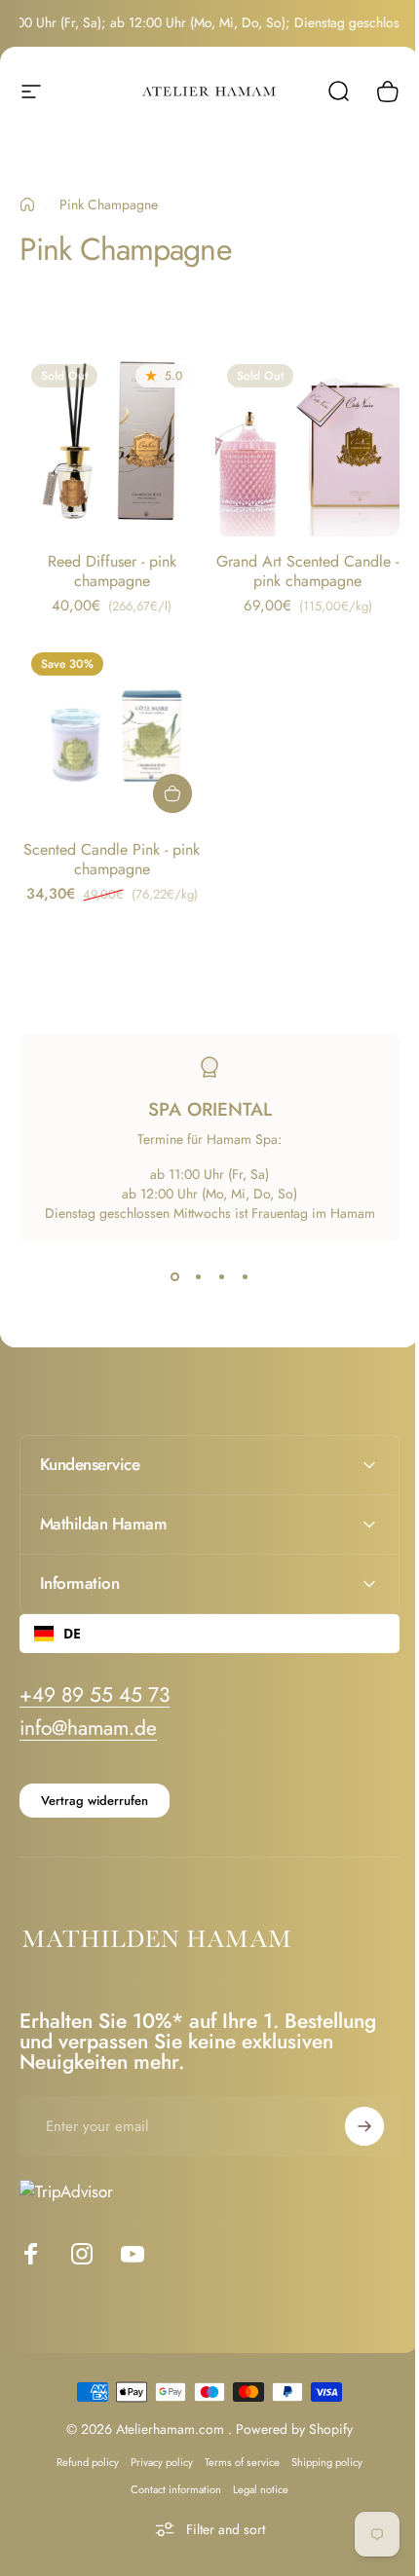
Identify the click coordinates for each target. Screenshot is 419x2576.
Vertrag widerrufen (95, 1786)
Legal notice (254, 2475)
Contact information (169, 2475)
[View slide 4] (245, 1277)
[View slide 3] (221, 1277)
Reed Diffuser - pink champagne (112, 571)
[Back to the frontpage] (27, 204)
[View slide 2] (198, 1277)
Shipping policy (320, 2447)
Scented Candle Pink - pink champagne (112, 859)
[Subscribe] (350, 2112)
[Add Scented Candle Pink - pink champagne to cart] (172, 793)
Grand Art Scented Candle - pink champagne (307, 571)
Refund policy (81, 2447)
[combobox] (202, 1619)
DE (72, 1619)
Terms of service (235, 2447)
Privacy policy (155, 2447)
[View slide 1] (174, 1277)
